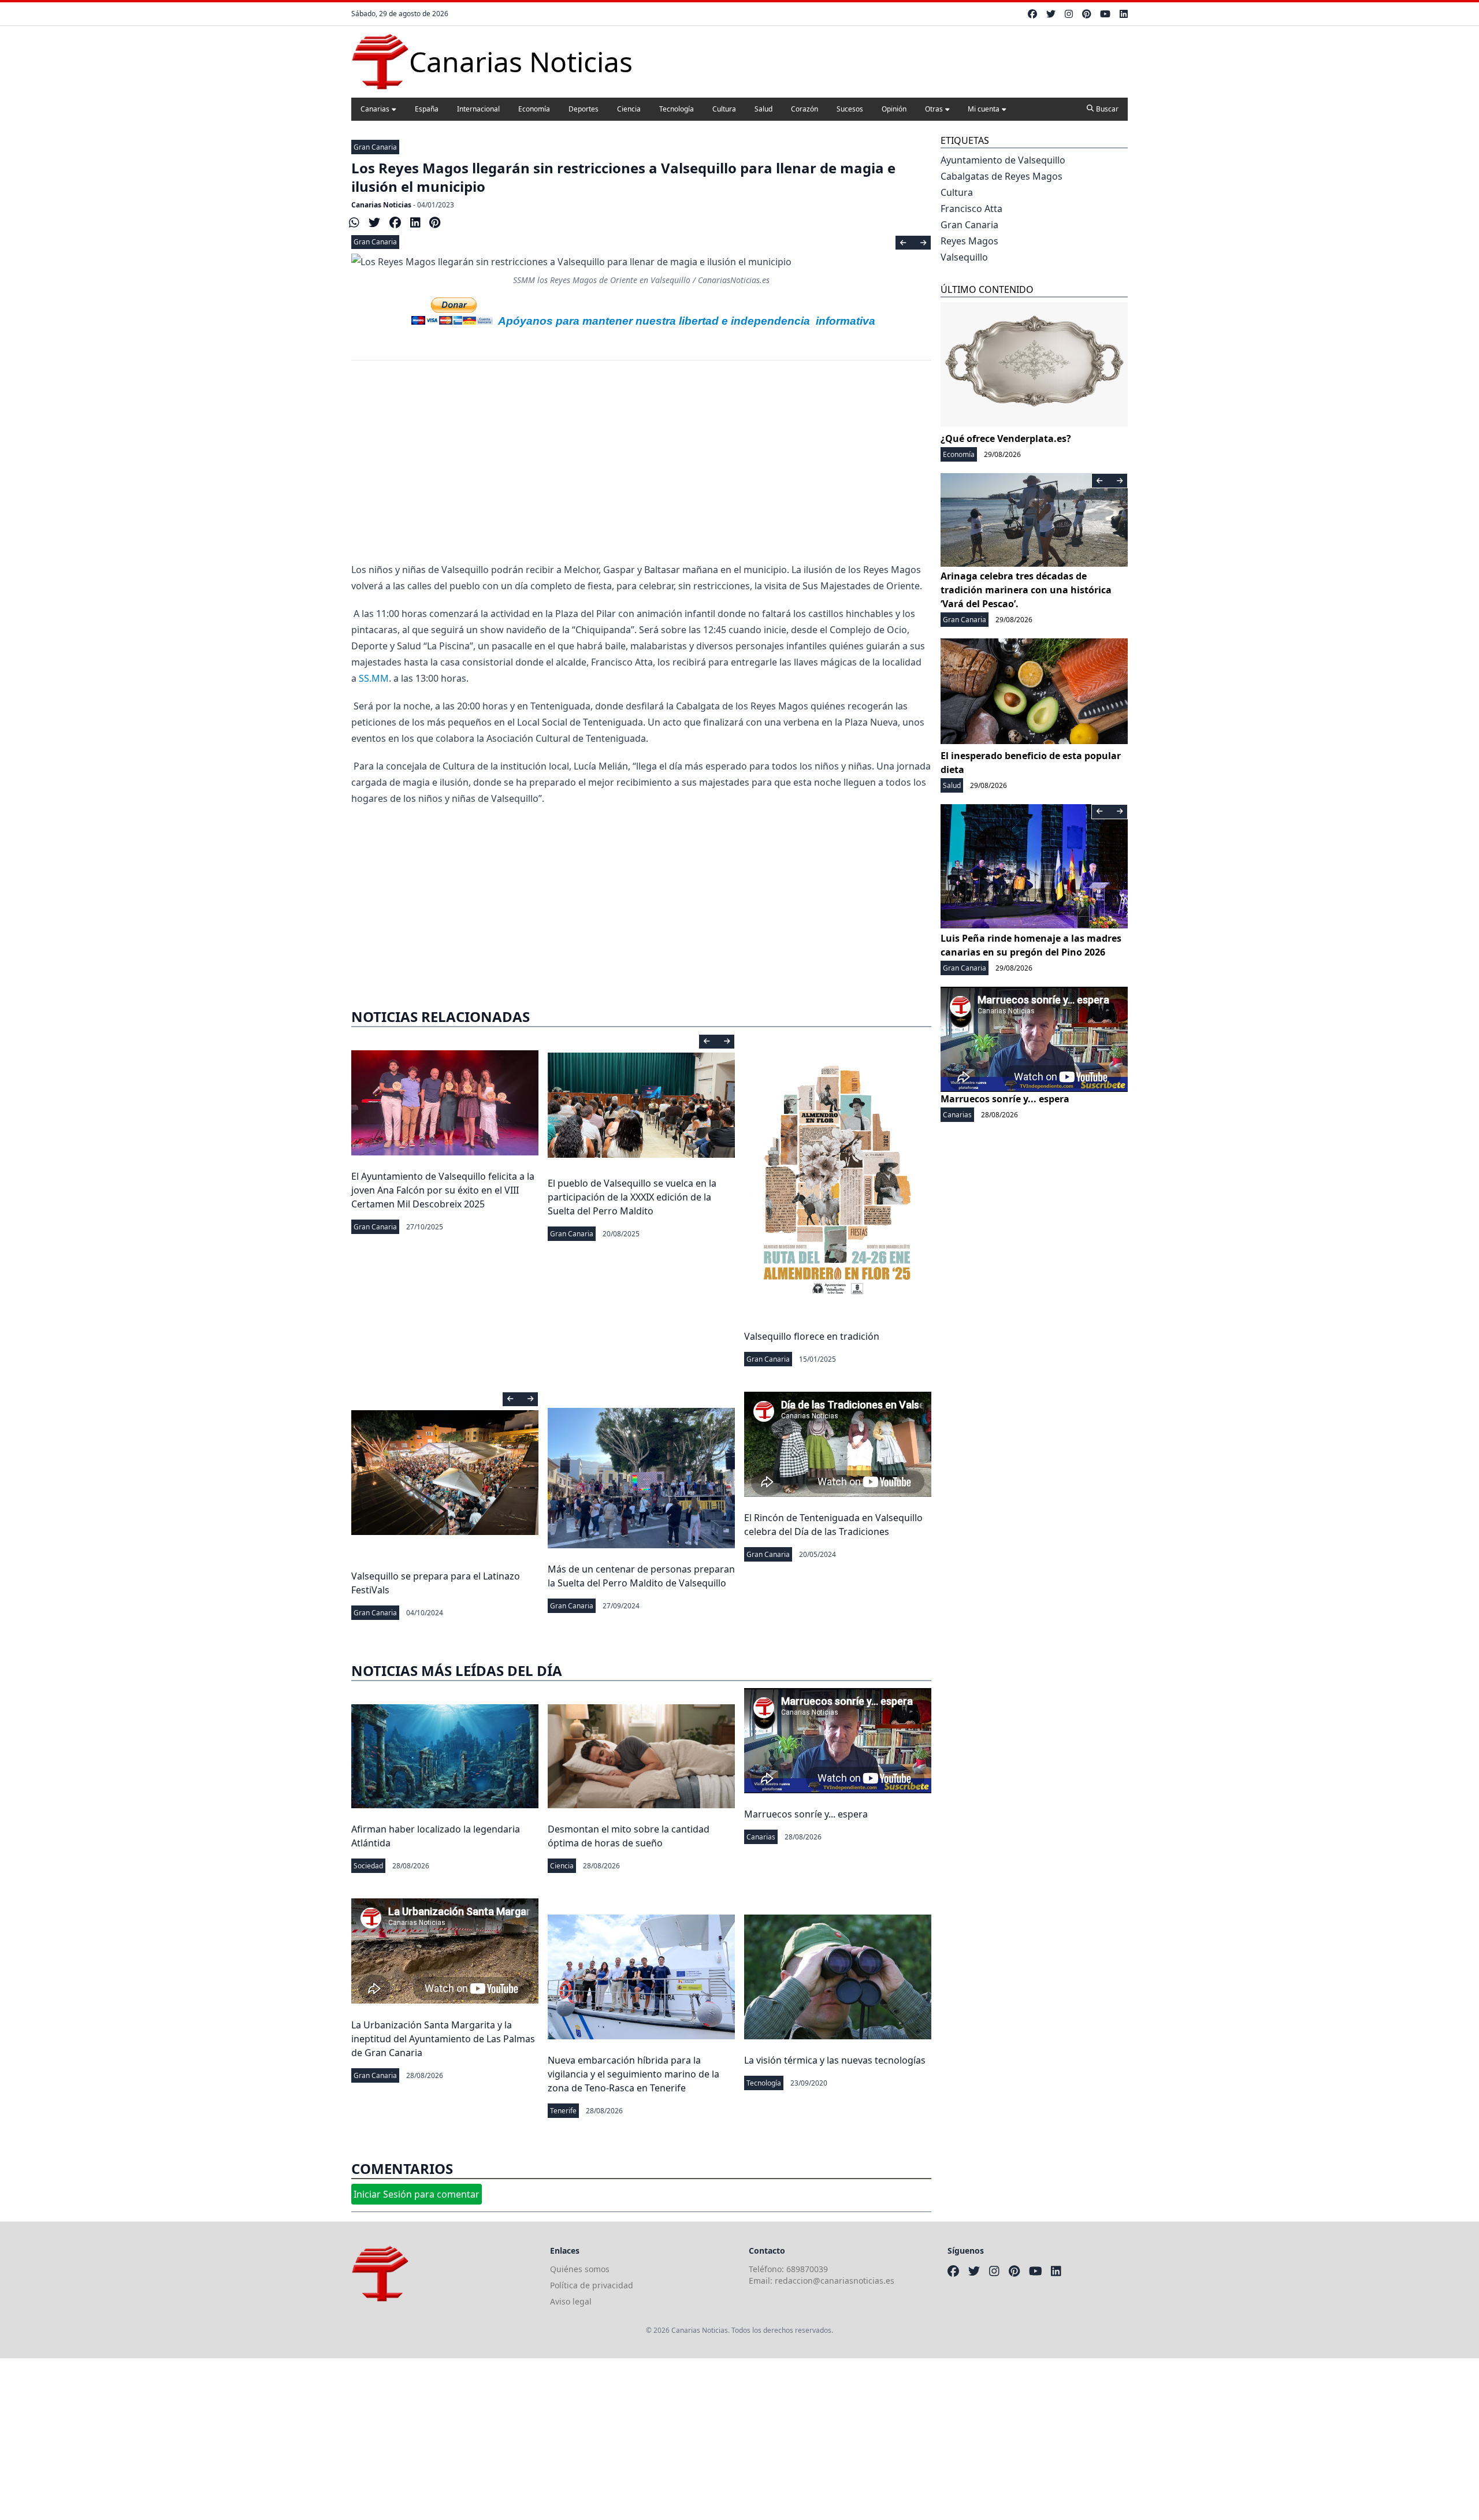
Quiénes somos (580, 2269)
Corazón (804, 109)
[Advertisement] (641, 469)
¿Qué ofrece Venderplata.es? (1006, 438)
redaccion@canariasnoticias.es (835, 2281)
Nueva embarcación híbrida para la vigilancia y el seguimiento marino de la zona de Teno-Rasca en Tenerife (633, 2074)
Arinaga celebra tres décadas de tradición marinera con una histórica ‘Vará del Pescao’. (1026, 590)
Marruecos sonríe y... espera (806, 1814)
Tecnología (677, 109)
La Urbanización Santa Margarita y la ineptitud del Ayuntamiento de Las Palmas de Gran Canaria (443, 2039)
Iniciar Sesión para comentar (417, 2194)
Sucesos (850, 109)
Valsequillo (964, 257)
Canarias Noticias (381, 205)
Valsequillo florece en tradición (812, 1336)
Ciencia (629, 109)
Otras (934, 109)
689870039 (807, 2269)
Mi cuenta (984, 109)
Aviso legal (571, 2301)
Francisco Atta (971, 209)
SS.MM (374, 678)
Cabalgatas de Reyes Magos (1002, 176)
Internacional (478, 109)
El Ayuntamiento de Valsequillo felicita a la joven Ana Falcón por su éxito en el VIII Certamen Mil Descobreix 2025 (443, 1190)
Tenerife (563, 2111)
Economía (534, 109)
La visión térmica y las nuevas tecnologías (835, 2060)
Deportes (584, 109)
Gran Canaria (375, 147)
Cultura (724, 109)
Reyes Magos (969, 241)
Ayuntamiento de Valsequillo (1003, 160)
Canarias (375, 109)
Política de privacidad (592, 2285)
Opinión (894, 109)
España (427, 109)
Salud (763, 109)
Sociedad (368, 1866)
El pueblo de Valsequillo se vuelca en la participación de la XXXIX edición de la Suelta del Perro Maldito (632, 1197)
